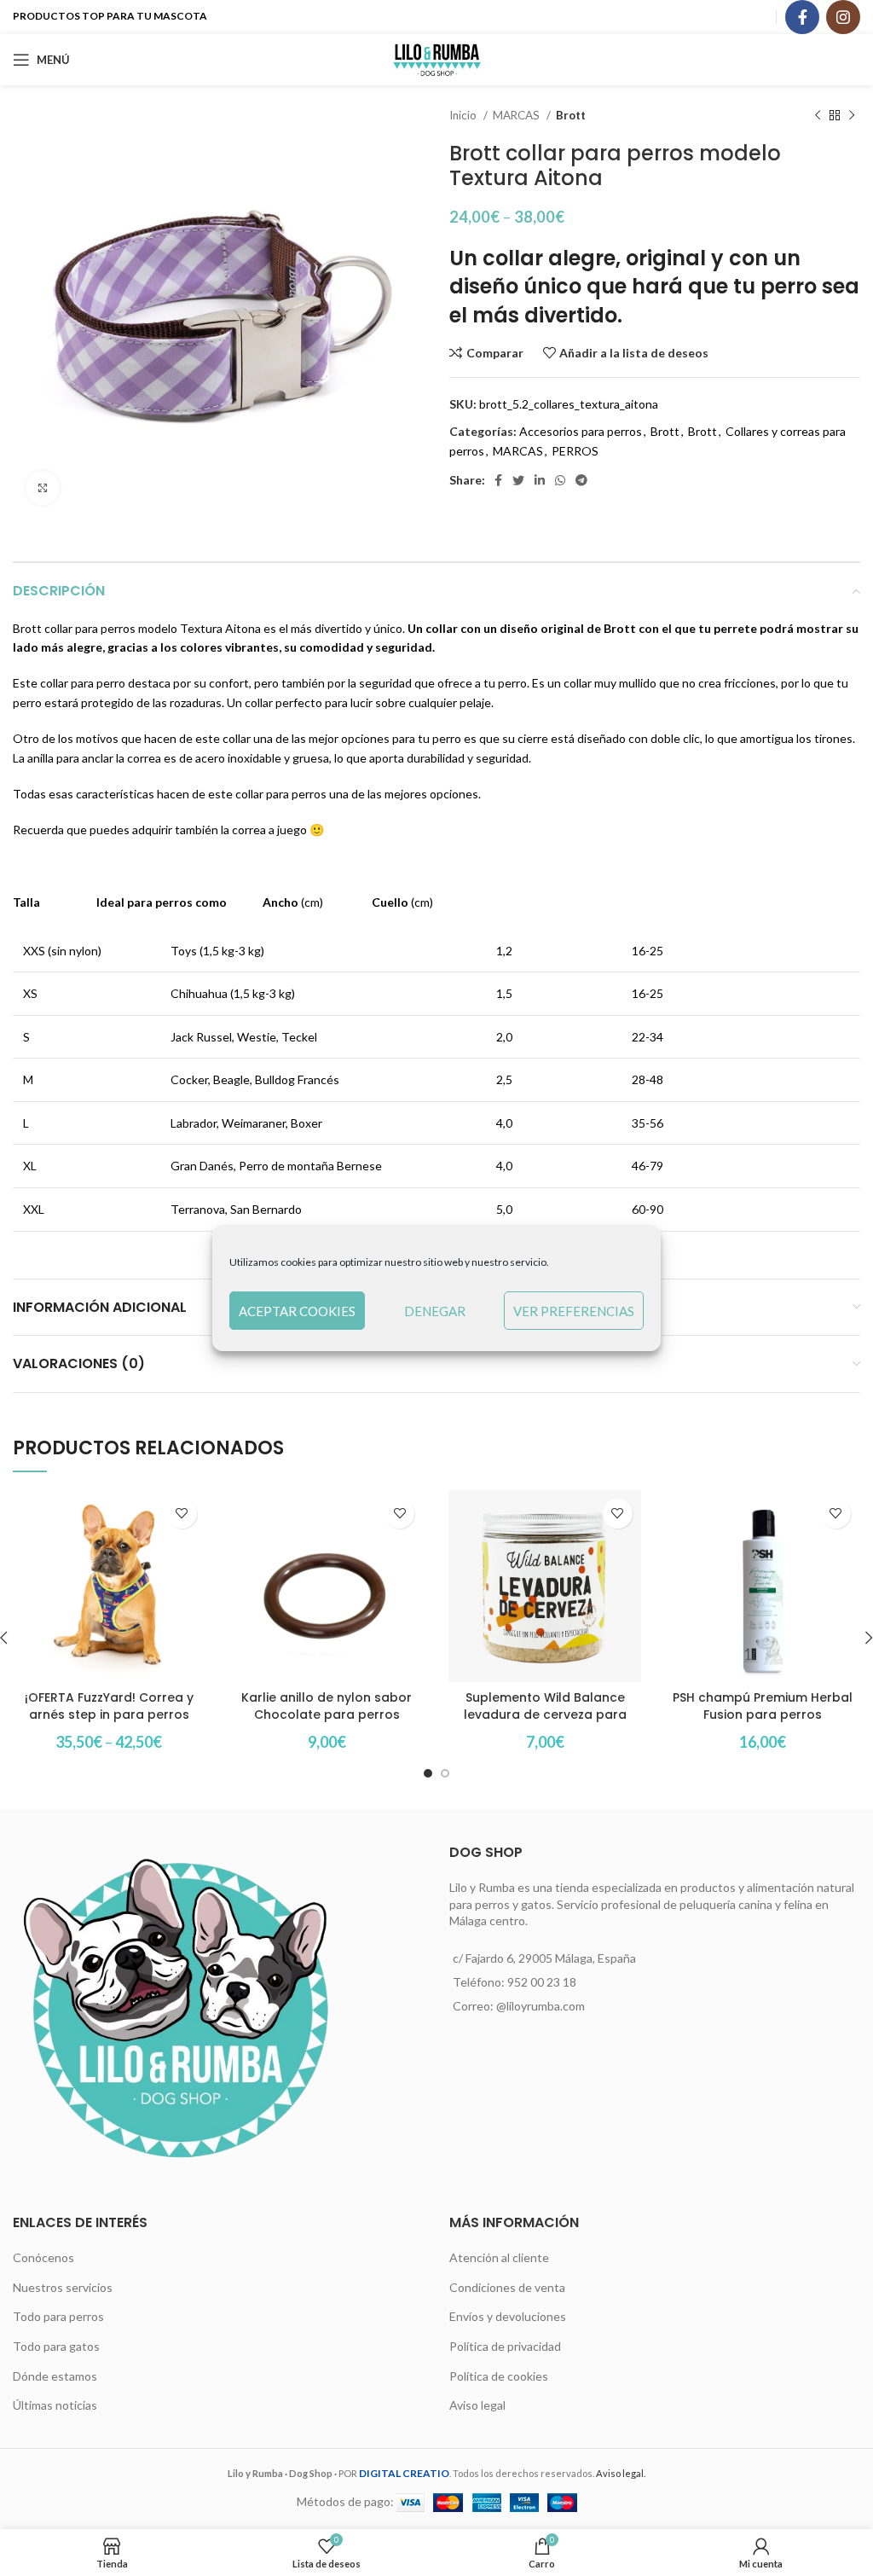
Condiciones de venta (507, 2287)
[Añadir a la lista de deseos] (182, 1514)
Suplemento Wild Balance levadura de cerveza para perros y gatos (545, 1714)
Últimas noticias (55, 2405)
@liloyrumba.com (541, 2006)
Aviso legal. (621, 2473)
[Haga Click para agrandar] (43, 488)
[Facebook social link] (802, 17)
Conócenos (43, 2257)
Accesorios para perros (581, 431)
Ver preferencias (574, 1311)
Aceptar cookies (297, 1311)
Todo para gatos (56, 2346)
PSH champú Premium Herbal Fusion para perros (763, 1706)
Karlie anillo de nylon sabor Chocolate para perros (327, 1706)
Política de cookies (499, 2376)
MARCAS (517, 115)
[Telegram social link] (581, 480)
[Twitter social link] (518, 480)
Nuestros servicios (63, 2287)
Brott (571, 115)
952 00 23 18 (542, 1982)
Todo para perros (58, 2316)
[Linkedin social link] (540, 480)
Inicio (464, 115)
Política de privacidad (505, 2346)
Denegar (435, 1311)
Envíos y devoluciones (508, 2316)
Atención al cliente (499, 2257)
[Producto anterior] (818, 116)
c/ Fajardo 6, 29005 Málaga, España (544, 1958)
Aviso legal (477, 2405)
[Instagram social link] (843, 17)
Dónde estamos (55, 2376)
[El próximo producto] (852, 116)
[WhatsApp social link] (560, 480)
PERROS (575, 451)
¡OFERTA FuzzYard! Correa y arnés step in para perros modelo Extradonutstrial (109, 1714)
